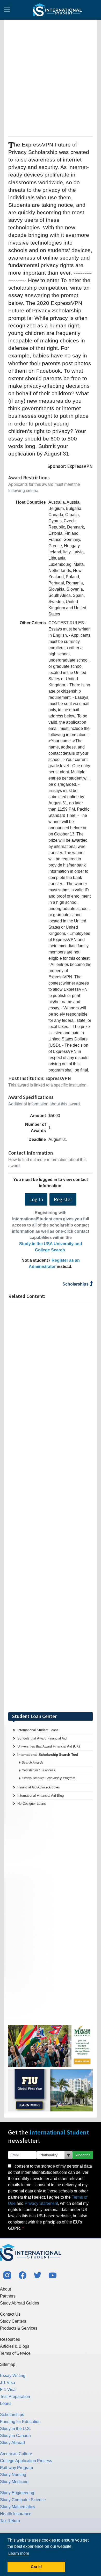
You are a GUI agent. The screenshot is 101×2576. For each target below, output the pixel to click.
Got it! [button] (36, 2567)
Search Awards (33, 1763)
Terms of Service (15, 2353)
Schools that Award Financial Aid (42, 1738)
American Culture (16, 2454)
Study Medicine (14, 2482)
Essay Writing (13, 2376)
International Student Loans (38, 1730)
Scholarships (76, 1284)
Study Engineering (17, 2493)
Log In (36, 1199)
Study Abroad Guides (20, 2303)
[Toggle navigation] (7, 10)
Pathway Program (16, 2468)
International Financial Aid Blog (41, 1796)
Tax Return (10, 2521)
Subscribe (83, 2155)
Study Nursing (13, 2475)
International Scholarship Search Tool (48, 1755)
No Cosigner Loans (32, 1804)
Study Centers (13, 2321)
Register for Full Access (38, 1770)
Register (63, 1199)
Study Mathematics (17, 2507)
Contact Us (10, 2314)
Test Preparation (15, 2397)
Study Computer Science (23, 2500)
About (5, 2289)
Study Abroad (12, 2443)
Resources (10, 2339)
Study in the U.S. (15, 2429)
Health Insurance (16, 2514)
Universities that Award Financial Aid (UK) (49, 1746)
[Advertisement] (51, 77)
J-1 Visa (8, 2383)
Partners (8, 2296)
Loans (6, 2403)
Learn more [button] (19, 2553)
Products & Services (19, 2328)
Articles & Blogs (15, 2346)
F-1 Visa (8, 2390)
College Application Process (26, 2461)
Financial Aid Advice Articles (39, 1787)
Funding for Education (20, 2422)
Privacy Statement (41, 2203)
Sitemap (8, 2364)
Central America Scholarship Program (48, 1778)
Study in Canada (15, 2436)
